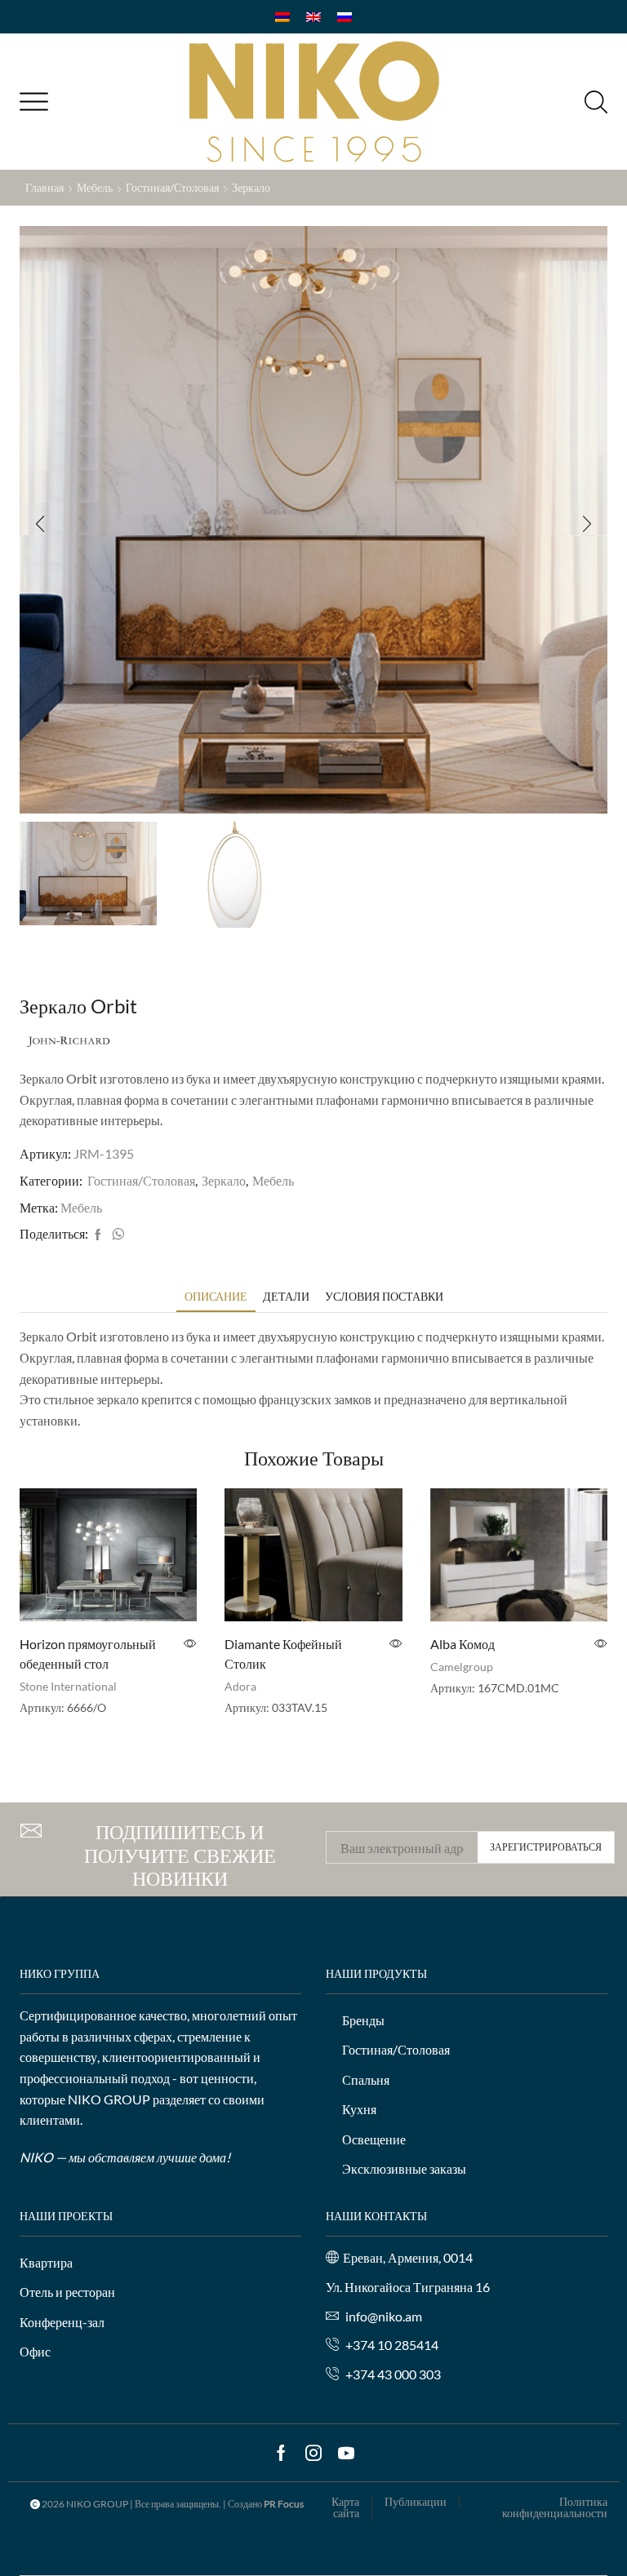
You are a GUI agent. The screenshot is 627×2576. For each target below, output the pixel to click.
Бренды (363, 2020)
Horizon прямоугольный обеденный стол (88, 1654)
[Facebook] (98, 1235)
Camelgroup (462, 1667)
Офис (35, 2351)
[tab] (216, 1296)
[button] (40, 524)
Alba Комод (462, 1644)
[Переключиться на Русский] (345, 17)
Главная (44, 187)
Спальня (366, 2079)
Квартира (46, 2262)
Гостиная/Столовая (172, 187)
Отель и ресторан (67, 2292)
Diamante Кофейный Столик (283, 1654)
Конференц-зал (62, 2322)
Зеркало (251, 187)
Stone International (68, 1686)
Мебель (95, 187)
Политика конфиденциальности (555, 2507)
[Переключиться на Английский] (313, 17)
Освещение (374, 2139)
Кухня (359, 2109)
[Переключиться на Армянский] (282, 17)
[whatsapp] (116, 1235)
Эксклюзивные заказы (404, 2168)
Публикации (416, 2502)
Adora (240, 1686)
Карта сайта (345, 2507)
